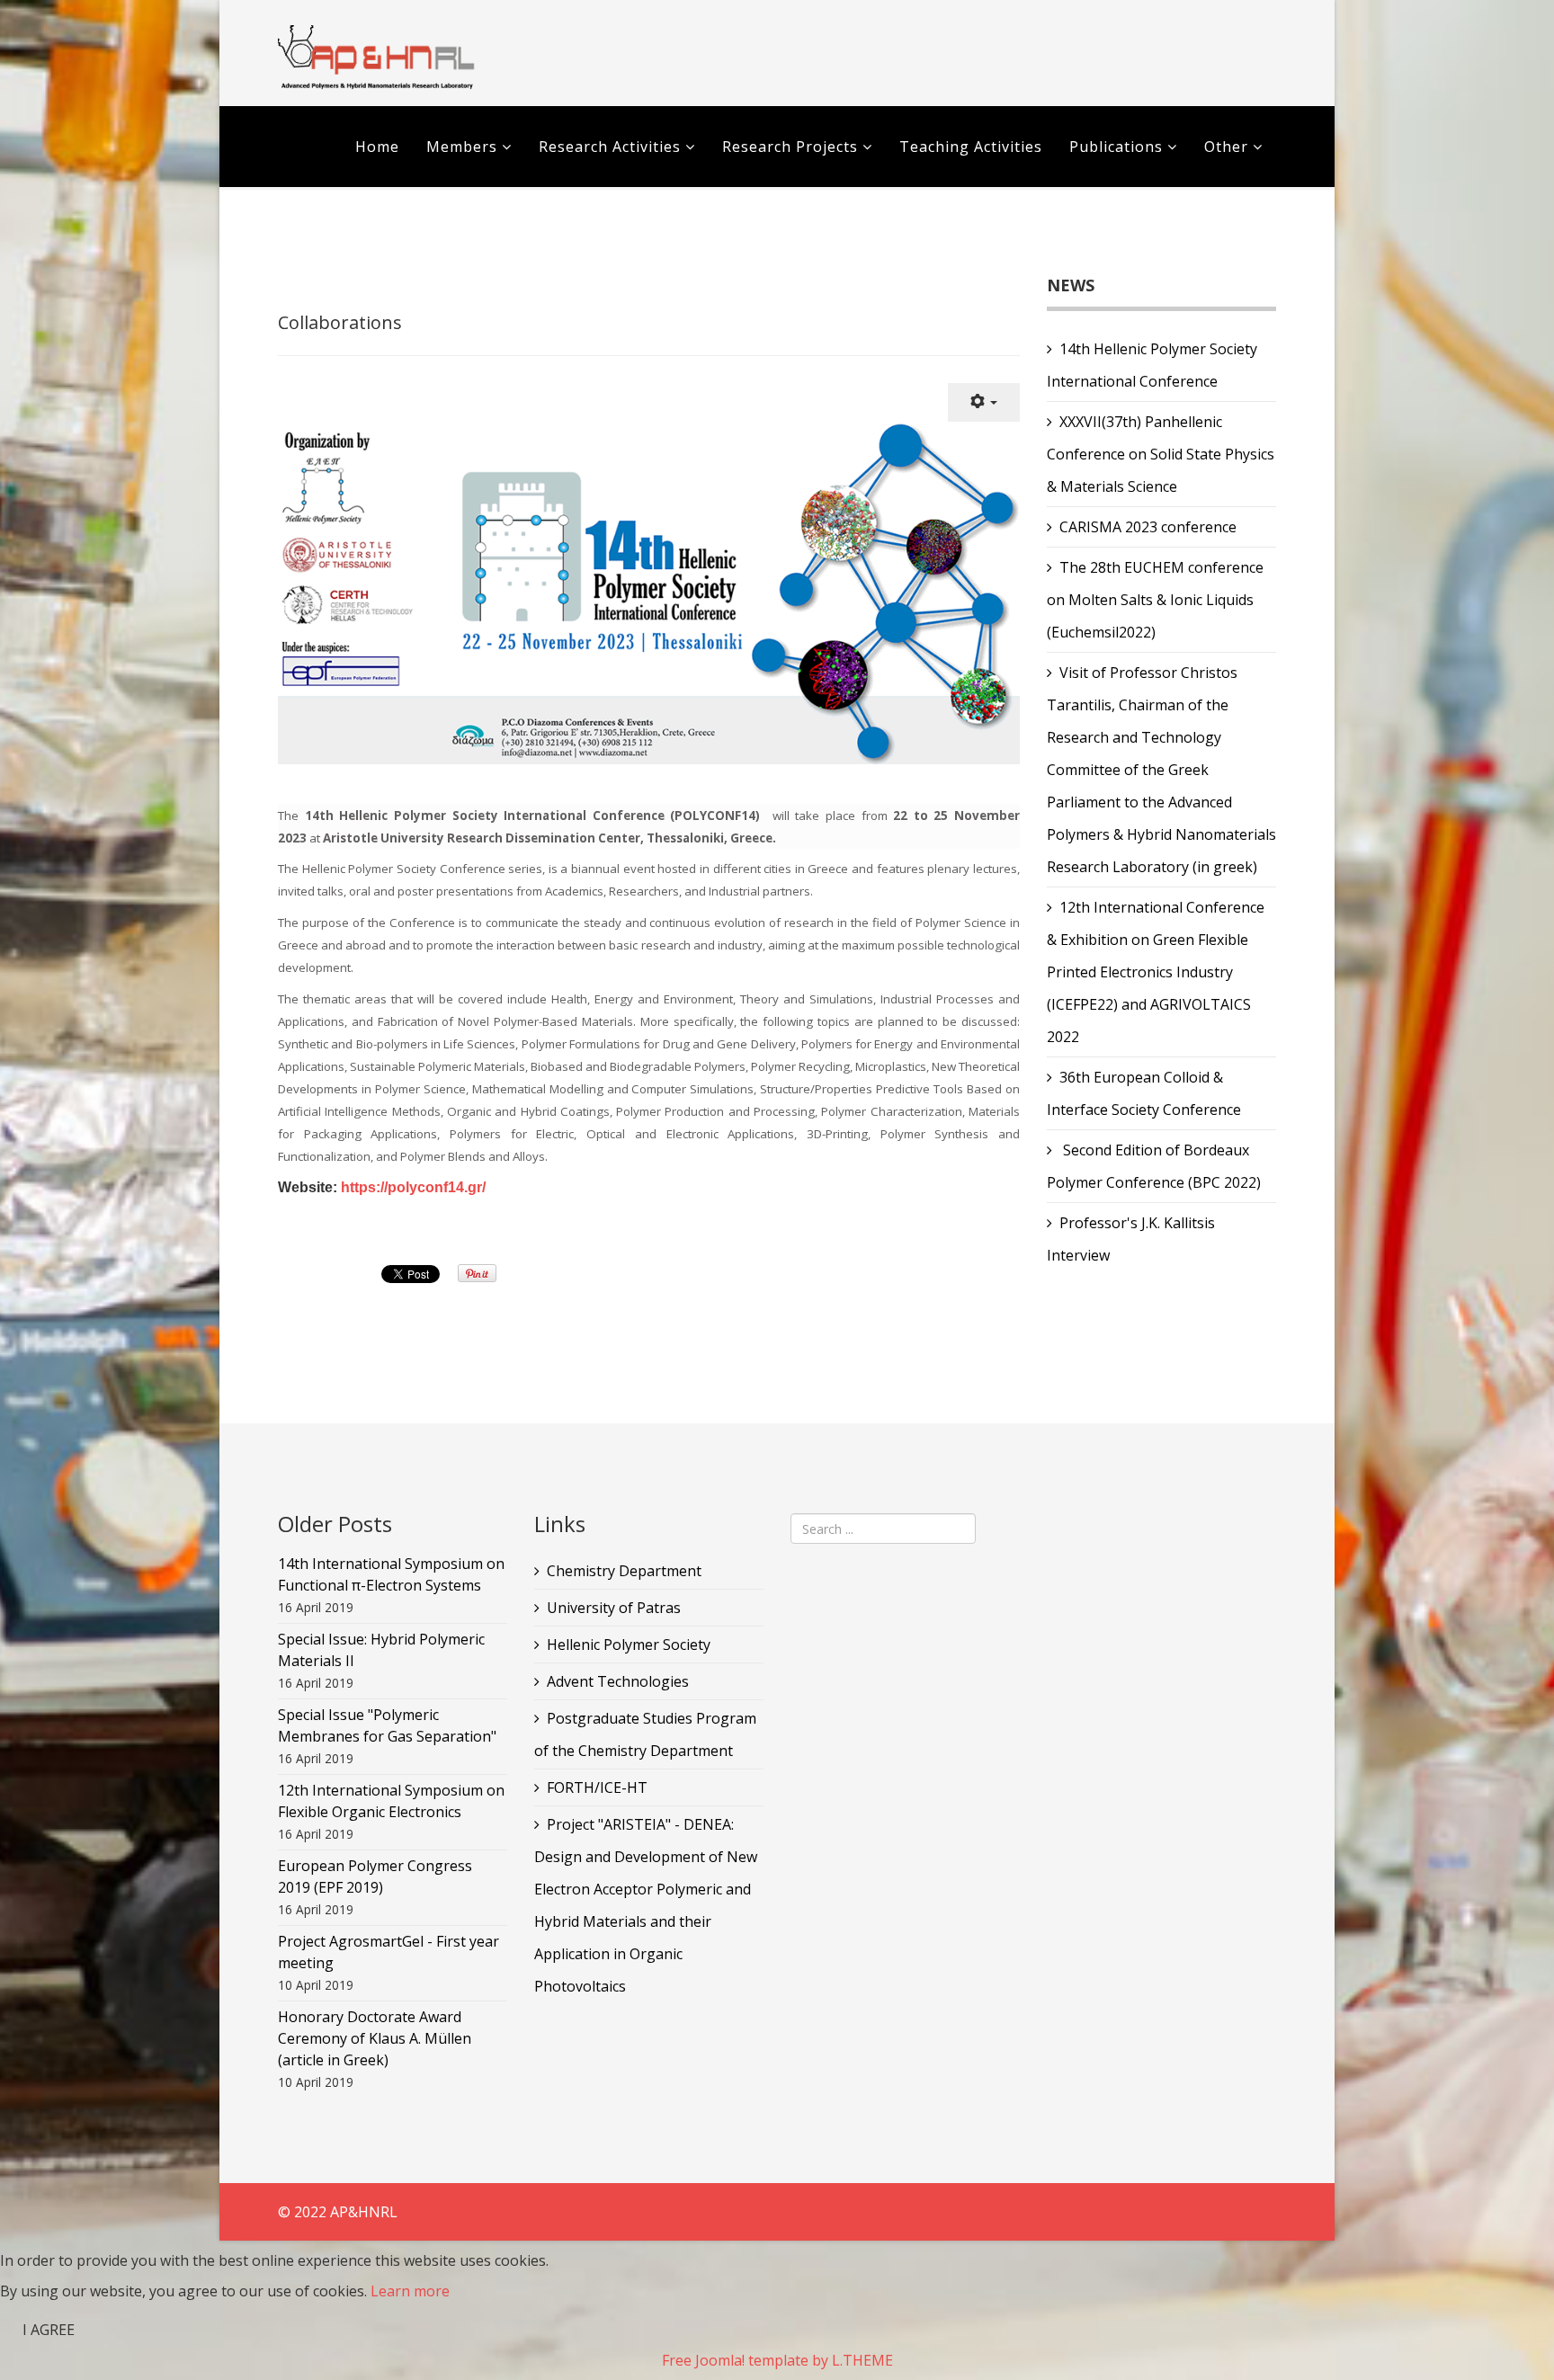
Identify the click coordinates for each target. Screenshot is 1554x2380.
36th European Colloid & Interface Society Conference (1144, 1093)
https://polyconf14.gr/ (413, 1187)
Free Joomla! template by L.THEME (777, 2360)
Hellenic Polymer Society (629, 1645)
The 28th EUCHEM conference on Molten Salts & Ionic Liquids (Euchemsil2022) (1155, 600)
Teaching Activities (971, 147)
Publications (1118, 147)
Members (462, 147)
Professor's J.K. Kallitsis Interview (1131, 1239)
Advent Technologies (618, 1681)
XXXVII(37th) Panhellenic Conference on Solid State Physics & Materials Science (1161, 454)
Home (377, 147)
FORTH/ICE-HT (597, 1787)
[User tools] (984, 402)
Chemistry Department (624, 1571)
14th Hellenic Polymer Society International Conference (1152, 365)
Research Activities (610, 147)
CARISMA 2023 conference (1148, 527)
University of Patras (614, 1608)
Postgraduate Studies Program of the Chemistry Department (645, 1734)
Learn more (410, 2291)
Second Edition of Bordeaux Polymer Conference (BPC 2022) (1154, 1166)
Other (1226, 147)
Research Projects (790, 147)
